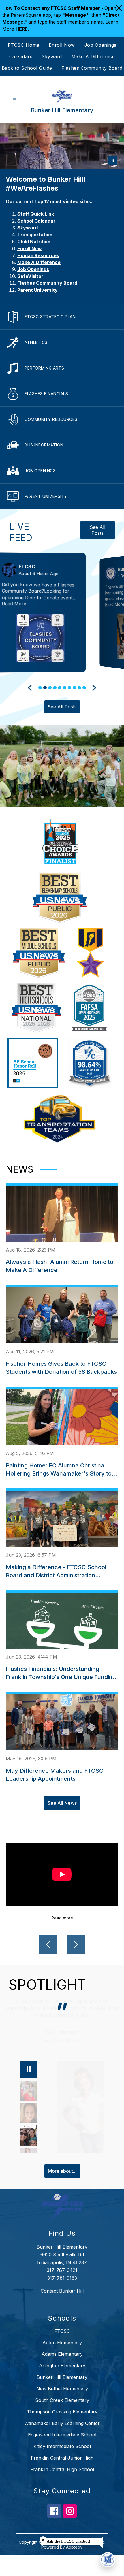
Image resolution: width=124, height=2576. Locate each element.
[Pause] (29, 2070)
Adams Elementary (62, 2354)
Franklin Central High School (62, 2469)
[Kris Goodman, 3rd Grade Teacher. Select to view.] (29, 2098)
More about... (62, 2171)
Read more (62, 1918)
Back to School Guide (27, 68)
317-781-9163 (62, 2278)
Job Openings (100, 45)
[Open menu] (15, 100)
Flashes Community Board (92, 68)
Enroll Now (62, 45)
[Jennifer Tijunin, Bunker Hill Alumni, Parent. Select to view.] (29, 2120)
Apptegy (74, 2547)
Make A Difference (93, 56)
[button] (40, 688)
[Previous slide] (31, 688)
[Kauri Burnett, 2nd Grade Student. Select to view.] (29, 2142)
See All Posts (97, 530)
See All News (62, 1803)
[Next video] (76, 1944)
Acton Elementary (62, 2343)
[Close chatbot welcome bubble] (43, 2540)
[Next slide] (93, 688)
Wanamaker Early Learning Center (62, 2423)
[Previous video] (48, 1944)
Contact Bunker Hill (62, 2291)
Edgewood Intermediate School (62, 2435)
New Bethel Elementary (62, 2389)
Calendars (21, 56)
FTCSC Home (24, 45)
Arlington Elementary (62, 2366)
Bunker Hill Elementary (62, 2377)
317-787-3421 (62, 2270)
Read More (36, 604)
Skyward (52, 56)
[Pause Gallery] (113, 161)
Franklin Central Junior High (62, 2458)
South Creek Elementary (62, 2400)
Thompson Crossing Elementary (62, 2412)
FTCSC (62, 2331)
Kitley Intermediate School (62, 2446)
